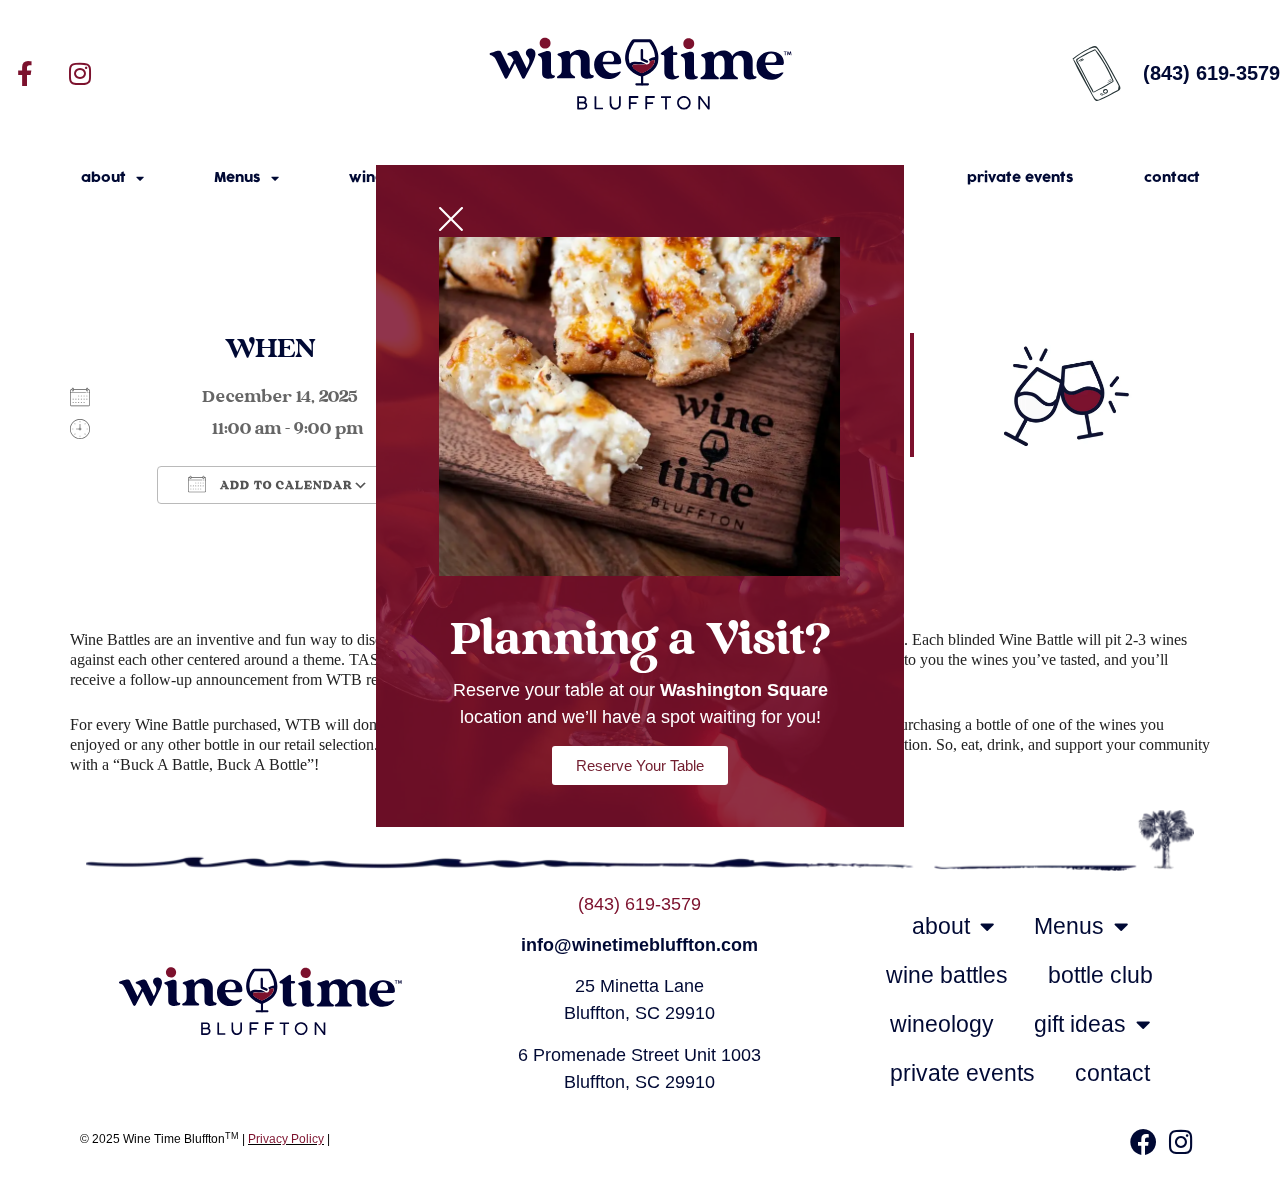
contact (1172, 178)
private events (1020, 178)
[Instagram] (80, 73)
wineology (942, 1024)
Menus (237, 178)
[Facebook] (1143, 1141)
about (103, 178)
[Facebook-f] (25, 73)
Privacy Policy (286, 1139)
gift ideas (1080, 1024)
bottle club (1100, 975)
